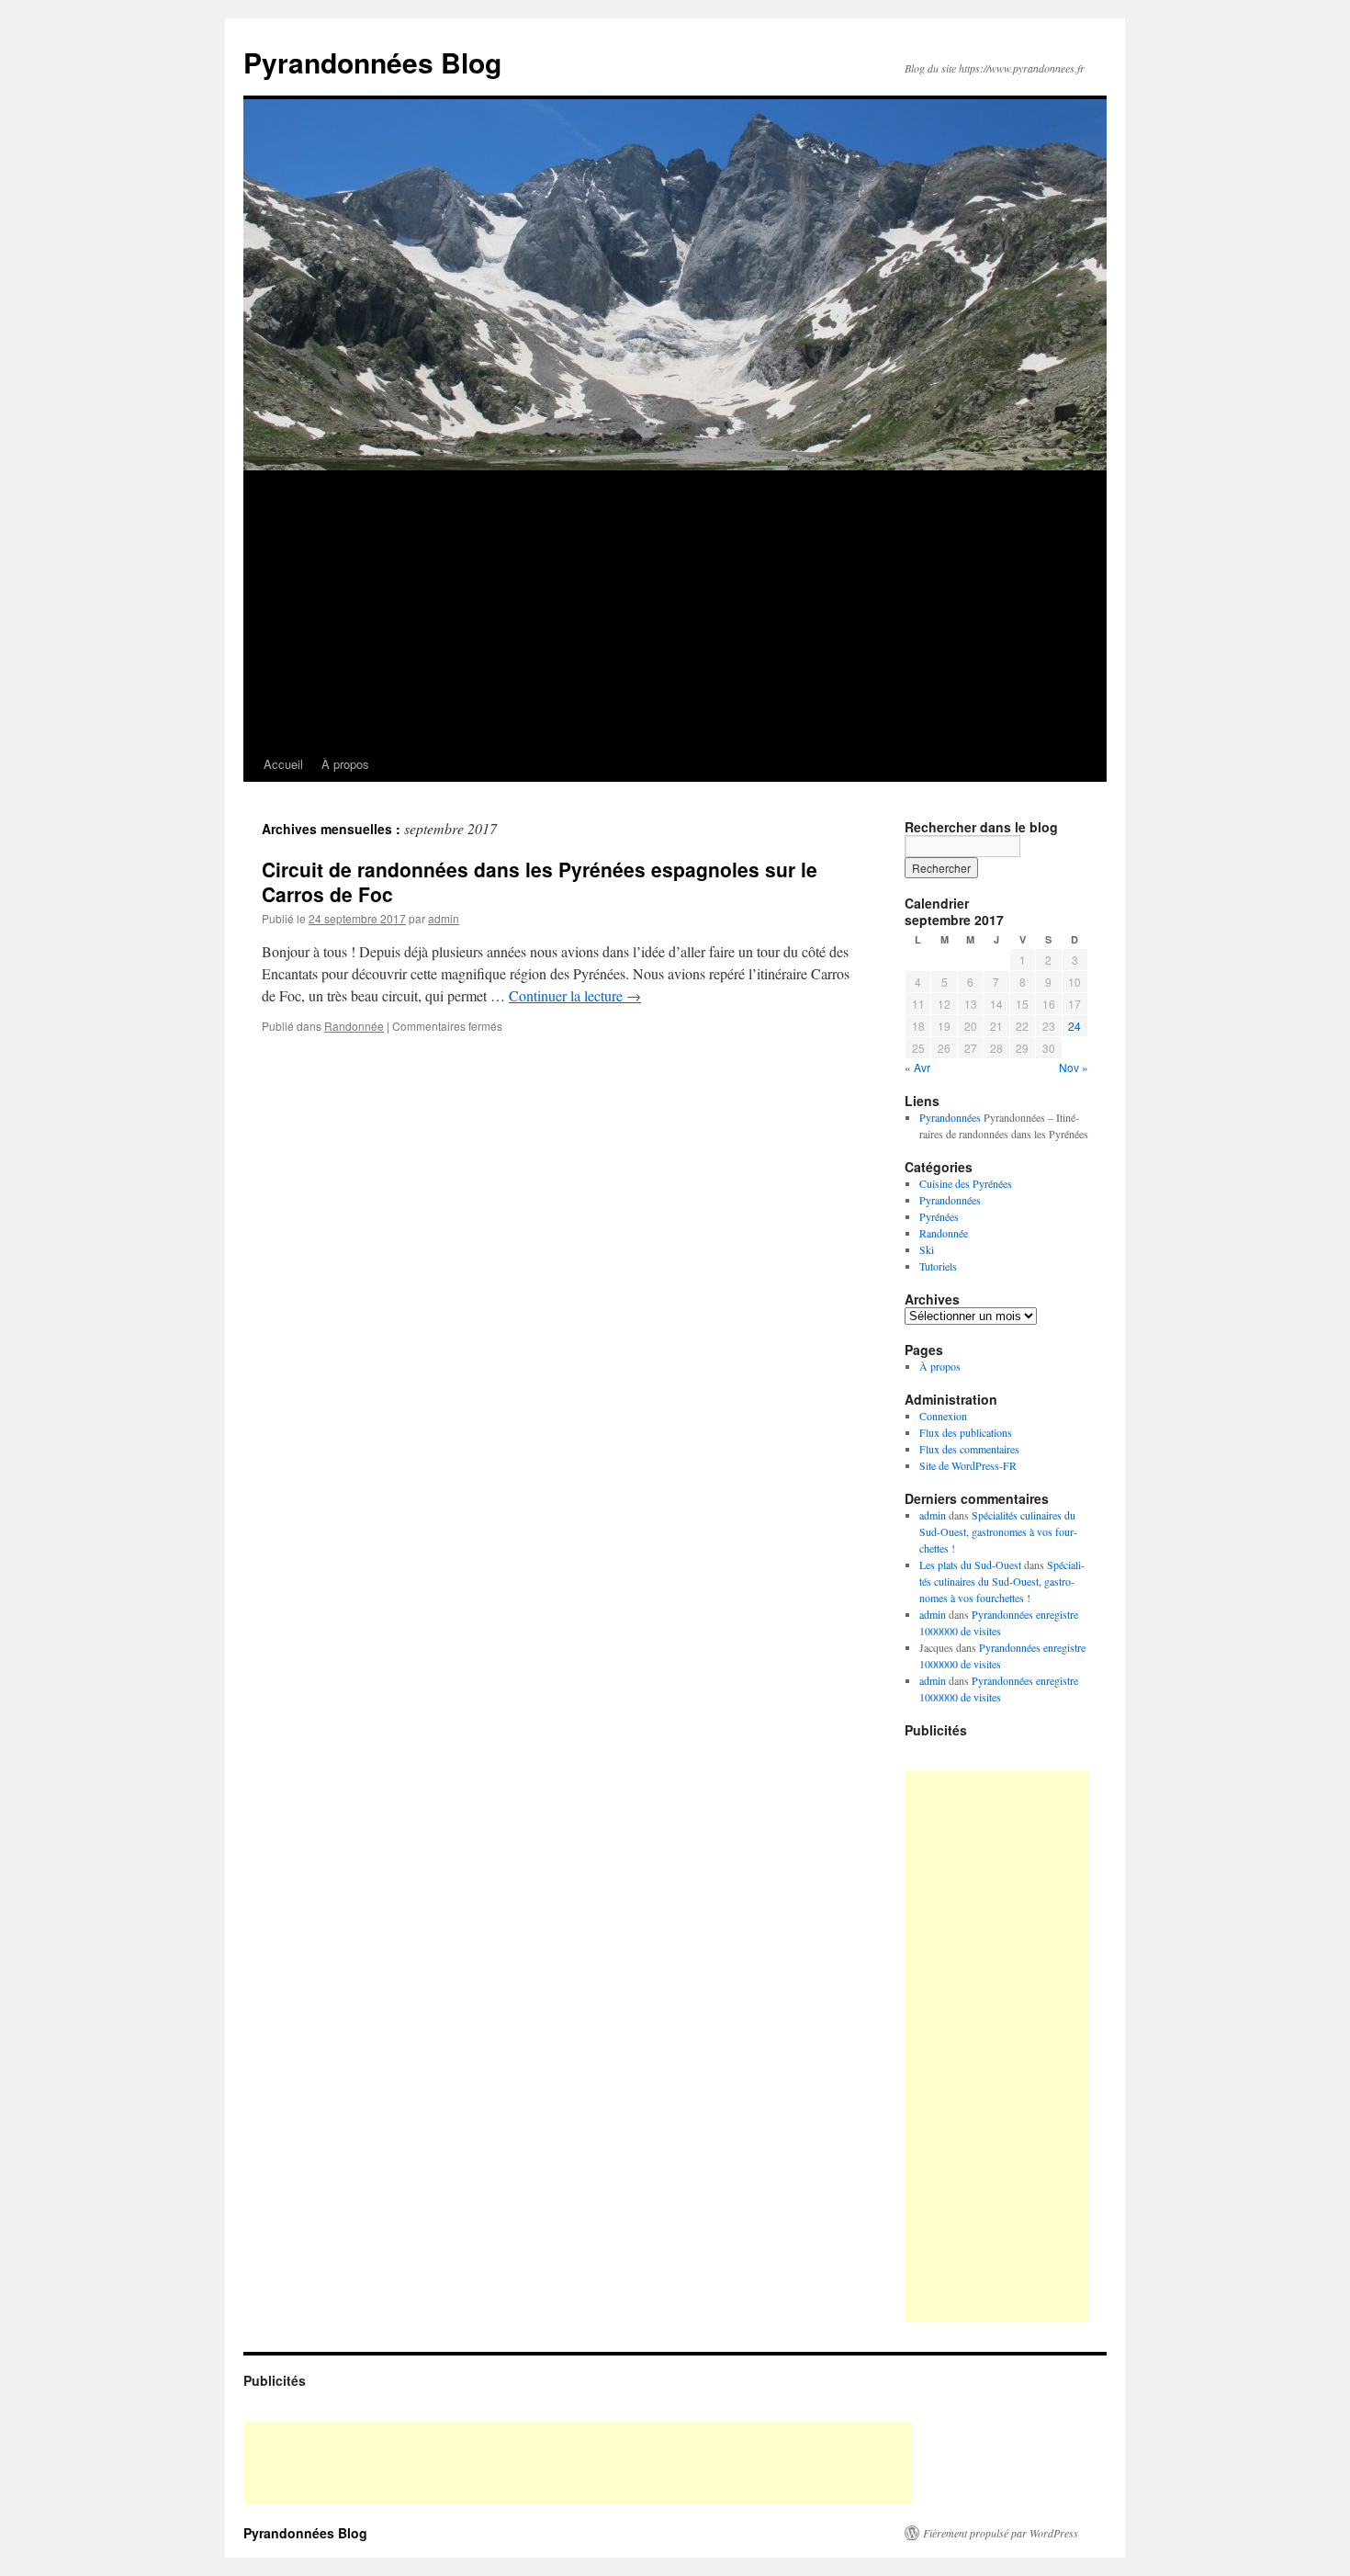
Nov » (1074, 1067)
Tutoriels (938, 1266)
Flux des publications (966, 1432)
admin (444, 918)
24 (1074, 1026)
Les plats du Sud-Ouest (970, 1565)
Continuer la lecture (575, 995)
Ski (927, 1249)
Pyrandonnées (950, 1117)
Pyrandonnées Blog (372, 62)
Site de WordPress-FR (968, 1465)
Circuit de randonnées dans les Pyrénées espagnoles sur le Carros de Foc (540, 881)
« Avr (917, 1067)
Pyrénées (939, 1216)
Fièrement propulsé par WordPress (1001, 2533)
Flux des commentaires (969, 1449)
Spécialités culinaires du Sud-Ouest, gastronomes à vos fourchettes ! (998, 1531)
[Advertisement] (675, 609)
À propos (345, 764)
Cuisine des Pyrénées (966, 1183)
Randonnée (354, 1026)
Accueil (283, 764)
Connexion (943, 1416)
